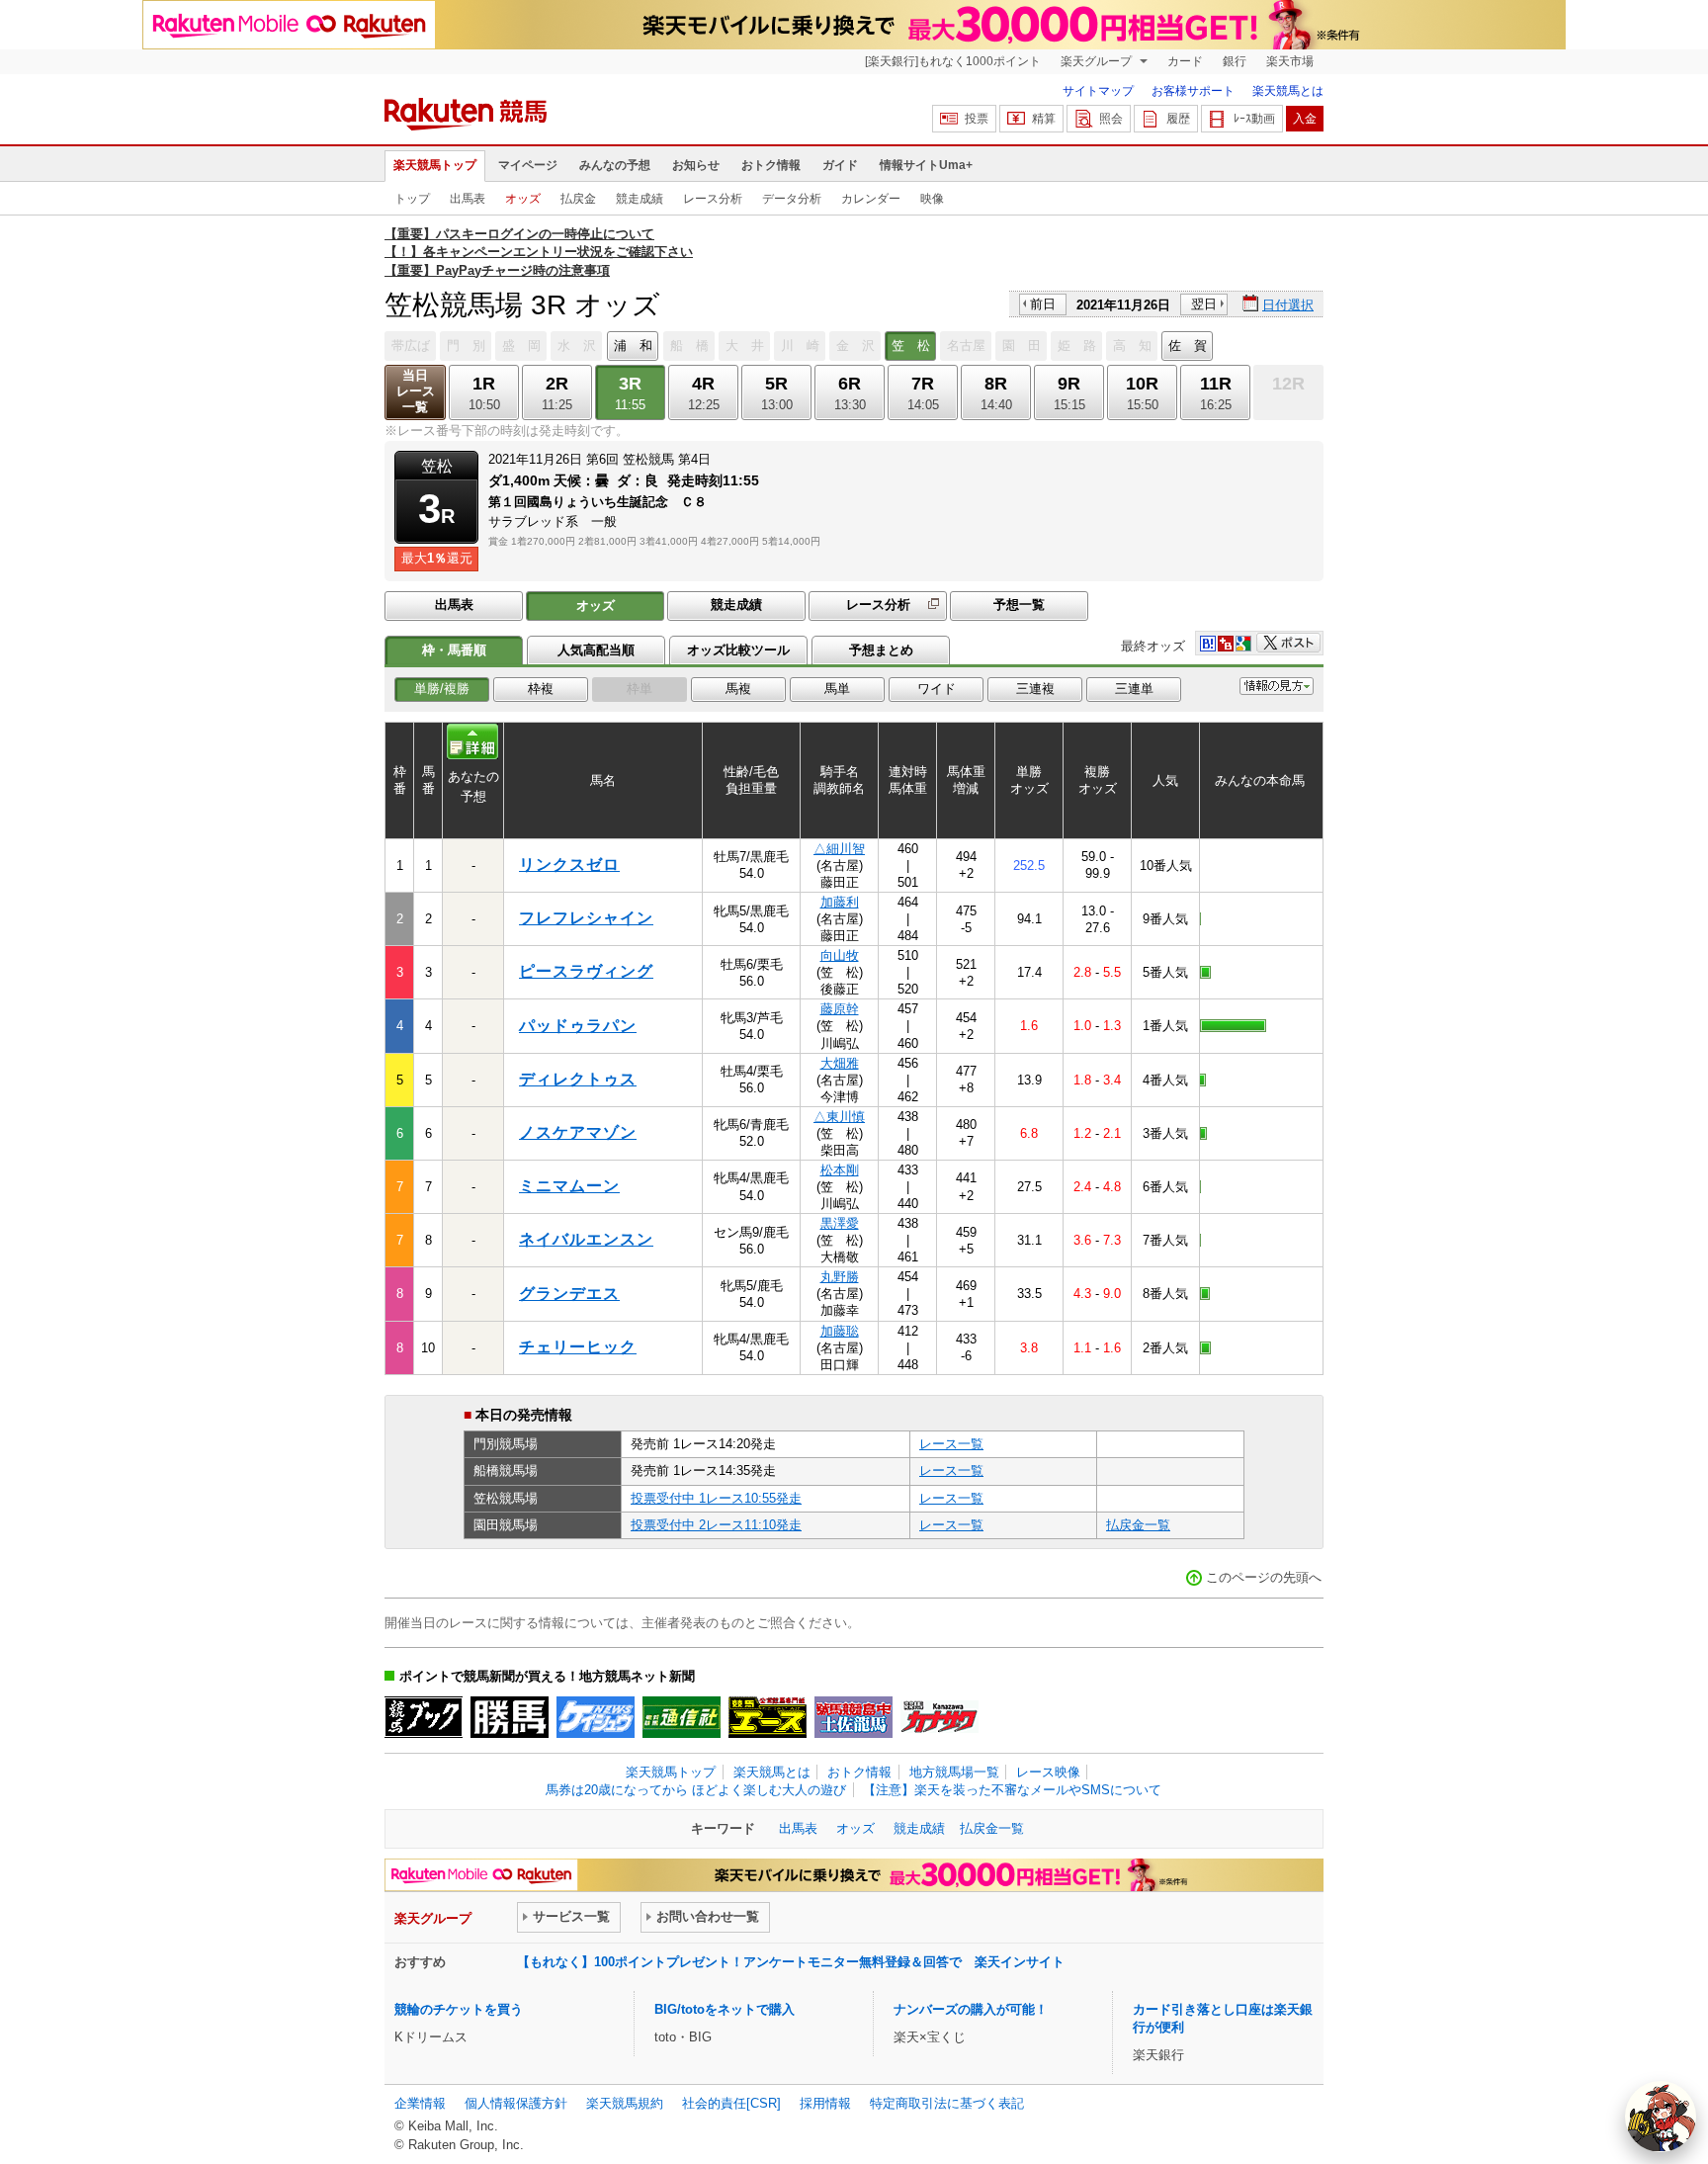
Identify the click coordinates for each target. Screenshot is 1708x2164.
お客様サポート (1193, 91)
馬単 (837, 689)
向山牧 (840, 955)
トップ (412, 199)
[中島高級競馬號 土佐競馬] (854, 1717)
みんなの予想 (615, 165)
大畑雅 (840, 1063)
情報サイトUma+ (926, 165)
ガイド (840, 165)
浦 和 (633, 346)
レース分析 (713, 199)
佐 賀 (1188, 346)
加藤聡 (840, 1331)
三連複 (1035, 689)
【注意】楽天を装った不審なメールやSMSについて (1012, 1790)
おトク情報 (771, 165)
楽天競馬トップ (435, 165)
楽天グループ (1098, 61)
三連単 (1134, 689)
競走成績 (640, 199)
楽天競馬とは (1288, 91)
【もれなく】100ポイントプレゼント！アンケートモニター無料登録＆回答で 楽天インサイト (791, 1962)
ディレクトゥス (578, 1079)
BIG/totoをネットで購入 (725, 2009)
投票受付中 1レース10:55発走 (716, 1498)
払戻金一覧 (1138, 1525)
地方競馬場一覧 (954, 1772)
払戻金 (578, 199)
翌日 (1204, 304)
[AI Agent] (1661, 2117)
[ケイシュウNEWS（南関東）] (596, 1717)
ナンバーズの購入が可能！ (971, 2009)
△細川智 (839, 849)
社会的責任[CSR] (731, 2103)
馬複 (738, 689)
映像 (932, 199)
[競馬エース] (768, 1717)
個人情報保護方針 (516, 2103)
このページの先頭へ (1264, 1577)
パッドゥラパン (578, 1026)
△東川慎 (839, 1117)
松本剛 (840, 1170)
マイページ (528, 165)
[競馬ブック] (424, 1717)
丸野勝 (840, 1277)
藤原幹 (840, 1009)
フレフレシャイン (586, 918)
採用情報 (825, 2103)
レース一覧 (951, 1444)
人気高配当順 (596, 650)
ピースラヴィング (586, 971)
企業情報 (420, 2103)
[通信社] (682, 1717)
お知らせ (696, 165)
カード (1185, 61)
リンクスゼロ (569, 865)
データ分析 (792, 199)
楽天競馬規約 (625, 2103)
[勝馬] (510, 1717)
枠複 (541, 689)
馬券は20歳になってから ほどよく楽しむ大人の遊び (696, 1790)
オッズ (523, 199)
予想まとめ (881, 650)
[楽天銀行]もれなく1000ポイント (953, 61)
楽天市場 (1290, 61)
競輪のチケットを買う (459, 2009)
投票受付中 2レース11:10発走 (716, 1525)
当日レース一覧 (416, 391)
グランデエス (569, 1294)
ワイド (937, 689)
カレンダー (871, 199)
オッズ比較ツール (738, 650)
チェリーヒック (578, 1347)
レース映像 (1048, 1772)
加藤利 (840, 902)
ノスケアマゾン (578, 1132)
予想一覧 (1019, 605)
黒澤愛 (840, 1223)
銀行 (1235, 61)
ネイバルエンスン (586, 1239)
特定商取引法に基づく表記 (947, 2103)
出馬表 (468, 199)
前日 (1043, 304)
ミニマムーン (569, 1186)
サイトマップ (1098, 91)
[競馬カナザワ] (939, 1717)
